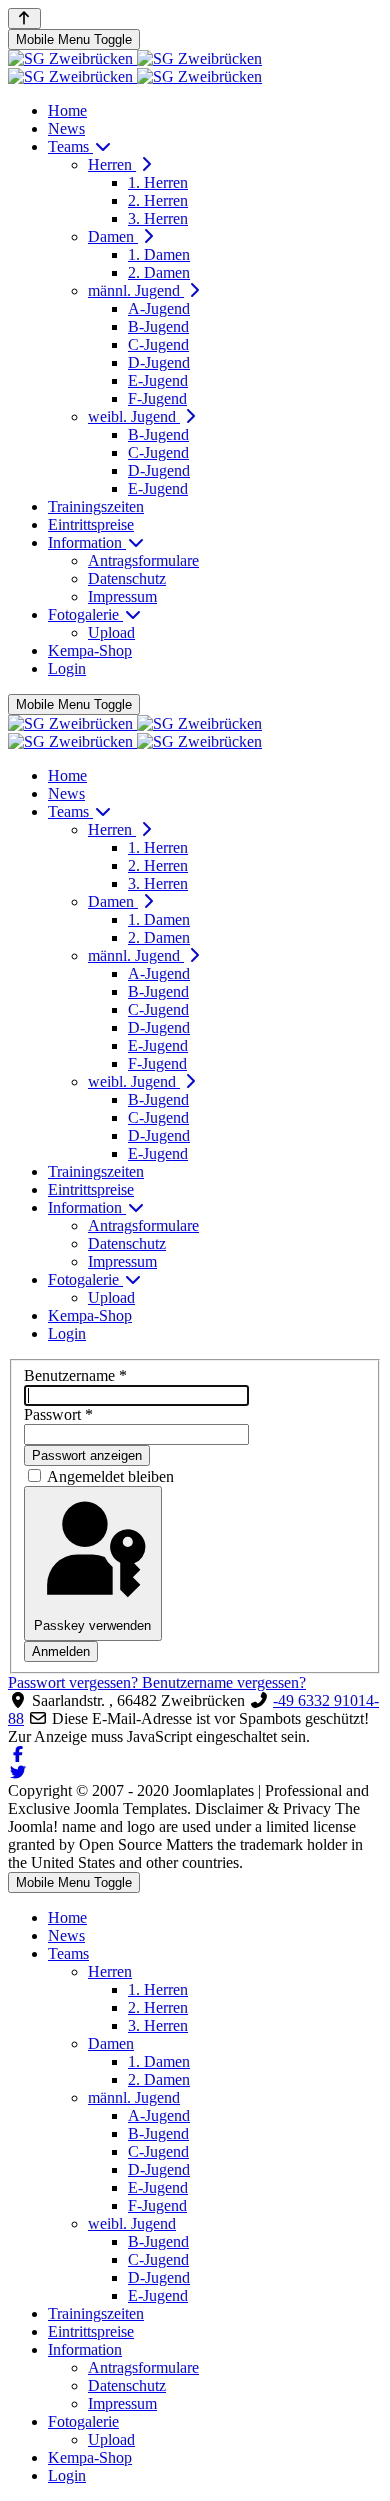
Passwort (58, 1414)
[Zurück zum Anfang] (24, 18)
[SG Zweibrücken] (135, 67)
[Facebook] (18, 1754)
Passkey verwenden (92, 1625)
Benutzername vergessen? (224, 1682)
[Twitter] (18, 1772)
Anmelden (61, 1651)
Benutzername (75, 1375)
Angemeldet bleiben (110, 1476)
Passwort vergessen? (75, 1682)
